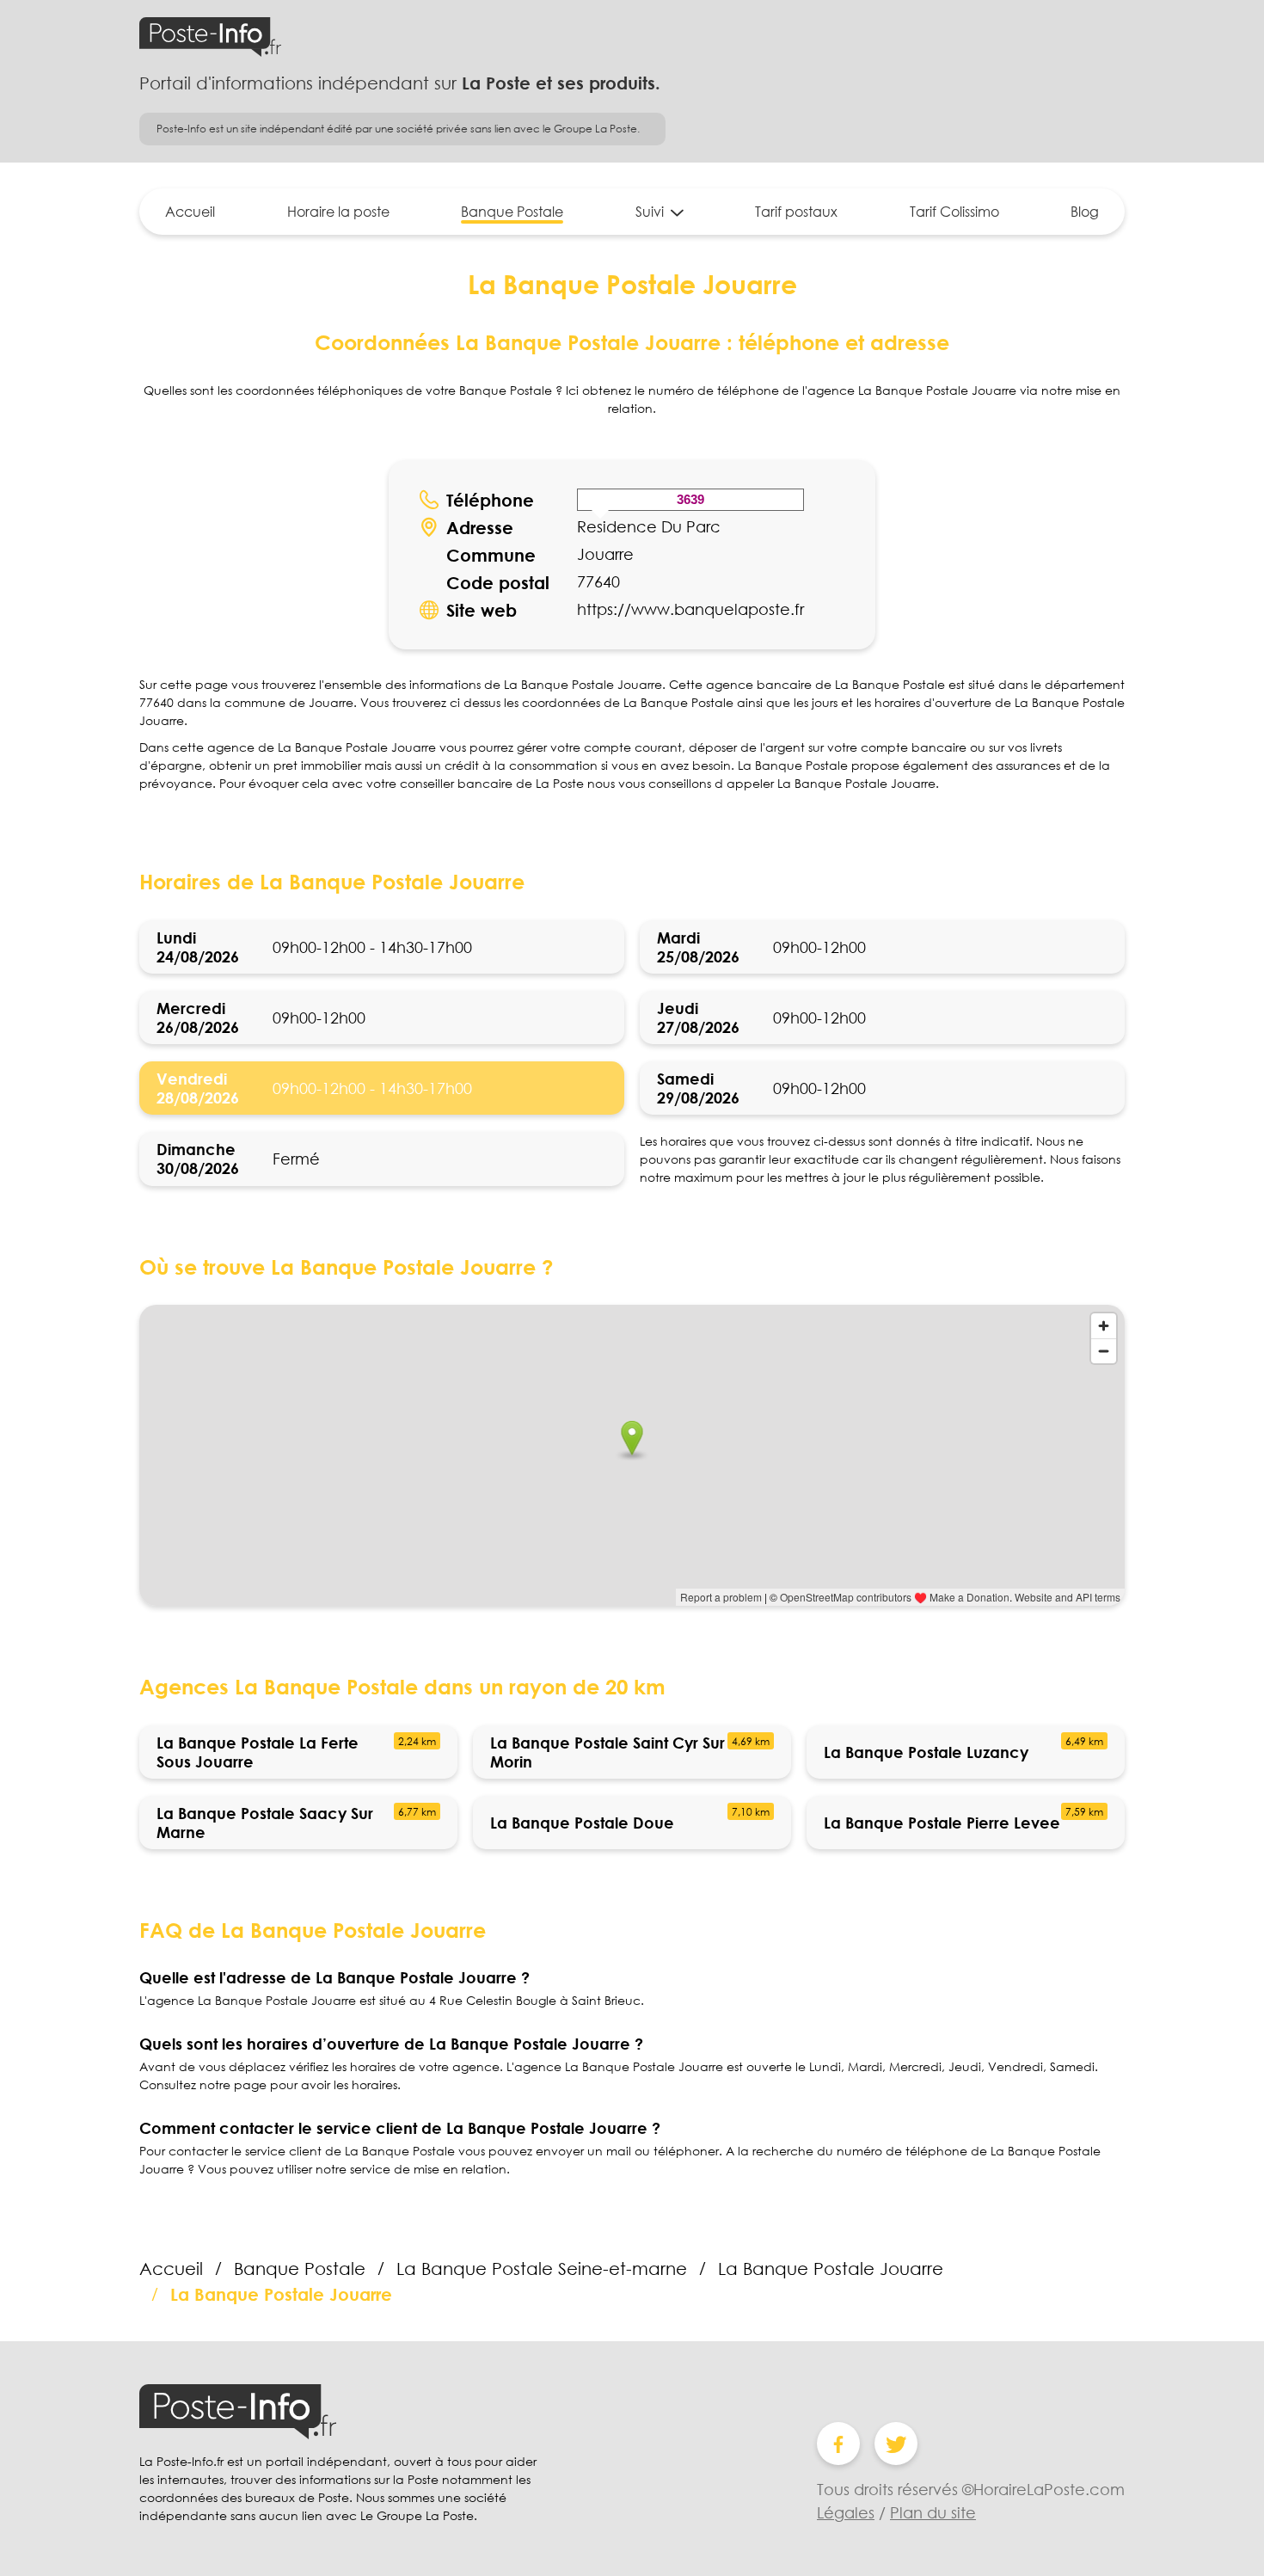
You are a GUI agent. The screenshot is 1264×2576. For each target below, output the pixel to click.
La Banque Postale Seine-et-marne (542, 2268)
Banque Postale (512, 212)
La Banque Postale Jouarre (831, 2268)
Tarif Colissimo (954, 212)
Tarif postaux (796, 212)
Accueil (190, 212)
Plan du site (933, 2512)
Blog (1085, 212)
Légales (846, 2512)
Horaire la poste (338, 212)
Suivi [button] (650, 212)
